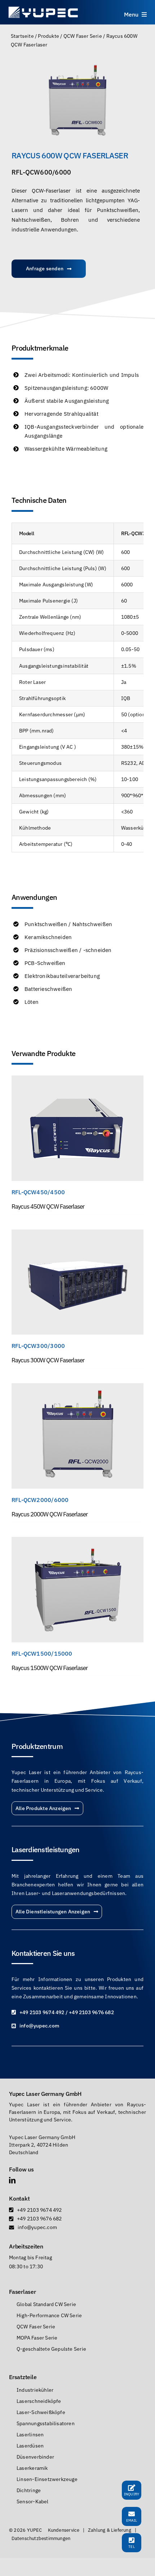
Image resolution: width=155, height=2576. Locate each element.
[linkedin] (12, 2180)
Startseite (22, 36)
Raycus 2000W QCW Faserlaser (50, 1514)
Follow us (21, 2169)
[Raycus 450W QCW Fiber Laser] (77, 1080)
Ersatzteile (23, 2377)
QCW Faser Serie (83, 36)
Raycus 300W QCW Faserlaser (48, 1360)
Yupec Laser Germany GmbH (45, 2094)
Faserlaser (22, 2292)
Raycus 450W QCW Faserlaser (48, 1206)
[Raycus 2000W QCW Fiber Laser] (77, 1388)
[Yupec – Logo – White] (43, 8)
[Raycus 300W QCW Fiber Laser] (77, 1234)
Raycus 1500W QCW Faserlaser (50, 1668)
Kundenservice (64, 2530)
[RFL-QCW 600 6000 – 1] (77, 101)
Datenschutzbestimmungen (41, 2538)
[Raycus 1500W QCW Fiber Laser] (77, 1541)
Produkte (48, 36)
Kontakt (19, 2198)
